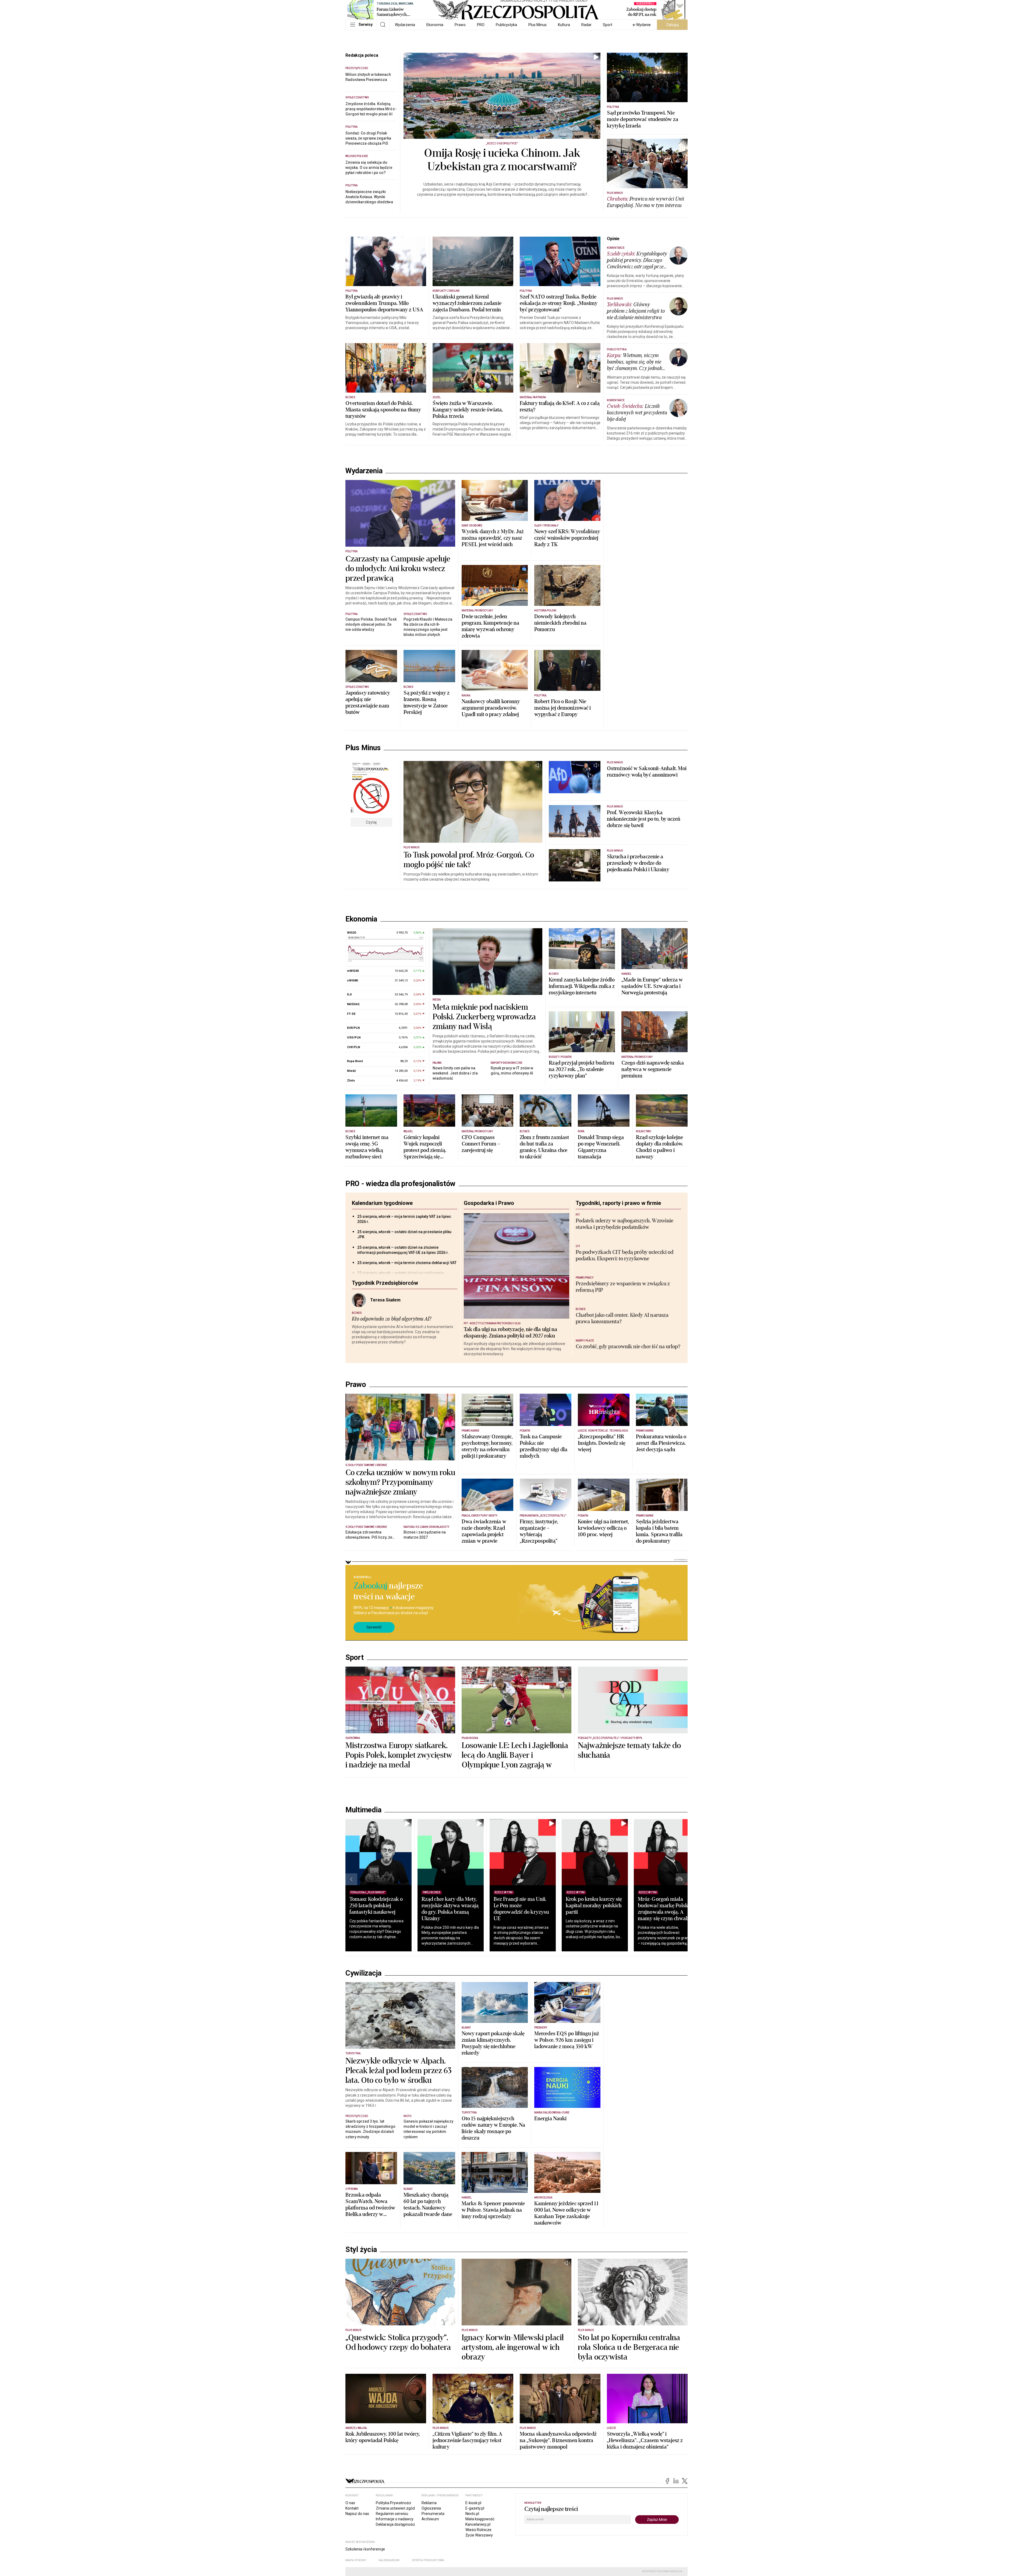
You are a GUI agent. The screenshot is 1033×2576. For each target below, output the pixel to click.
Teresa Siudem (385, 1300)
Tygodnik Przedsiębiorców (385, 1283)
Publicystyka (506, 25)
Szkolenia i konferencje (365, 2549)
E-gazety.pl (475, 2508)
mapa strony (356, 2560)
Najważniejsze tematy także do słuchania (629, 1750)
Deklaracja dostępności (395, 2524)
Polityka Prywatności (393, 2503)
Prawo (460, 25)
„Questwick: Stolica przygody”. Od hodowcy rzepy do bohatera (398, 2343)
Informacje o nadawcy (395, 2519)
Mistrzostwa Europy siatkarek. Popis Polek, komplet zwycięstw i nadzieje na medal (399, 1755)
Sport (608, 25)
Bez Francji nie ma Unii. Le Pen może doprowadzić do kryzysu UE (521, 1909)
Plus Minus (537, 25)
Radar (586, 25)
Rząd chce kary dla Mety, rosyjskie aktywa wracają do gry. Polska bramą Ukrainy (450, 1909)
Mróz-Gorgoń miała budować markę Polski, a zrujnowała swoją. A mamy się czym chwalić (666, 1909)
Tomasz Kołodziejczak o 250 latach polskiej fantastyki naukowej (376, 1906)
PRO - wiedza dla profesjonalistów (400, 1184)
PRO (481, 25)
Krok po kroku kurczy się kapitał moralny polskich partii (594, 1906)
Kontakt (352, 2508)
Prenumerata (433, 2514)
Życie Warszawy (479, 2535)
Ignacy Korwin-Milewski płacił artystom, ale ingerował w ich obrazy (513, 2347)
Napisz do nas (357, 2514)
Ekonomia (435, 25)
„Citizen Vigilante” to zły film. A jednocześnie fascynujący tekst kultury (467, 2440)
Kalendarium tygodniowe (382, 1203)
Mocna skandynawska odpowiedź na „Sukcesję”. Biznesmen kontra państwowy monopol (558, 2440)
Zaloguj (672, 25)
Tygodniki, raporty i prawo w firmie (618, 1203)
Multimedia (363, 1810)
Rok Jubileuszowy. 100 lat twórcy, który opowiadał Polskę (383, 2437)
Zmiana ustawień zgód (395, 2508)
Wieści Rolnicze (478, 2530)
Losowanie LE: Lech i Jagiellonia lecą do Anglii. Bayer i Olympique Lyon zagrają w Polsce (515, 1760)
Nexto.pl (472, 2514)
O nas (350, 2503)
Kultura (564, 25)
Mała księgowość (480, 2519)
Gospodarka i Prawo (489, 1203)
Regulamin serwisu (392, 2514)
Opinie (613, 239)
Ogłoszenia (431, 2508)
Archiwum (430, 2519)
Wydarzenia (405, 25)
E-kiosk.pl (473, 2503)
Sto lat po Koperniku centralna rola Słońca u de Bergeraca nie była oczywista (629, 2347)
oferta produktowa (428, 2560)
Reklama (429, 2503)
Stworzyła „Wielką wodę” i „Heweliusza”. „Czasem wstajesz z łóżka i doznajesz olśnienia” (645, 2440)
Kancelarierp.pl (478, 2524)
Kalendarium (389, 2560)
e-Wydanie (642, 25)
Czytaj (371, 822)
